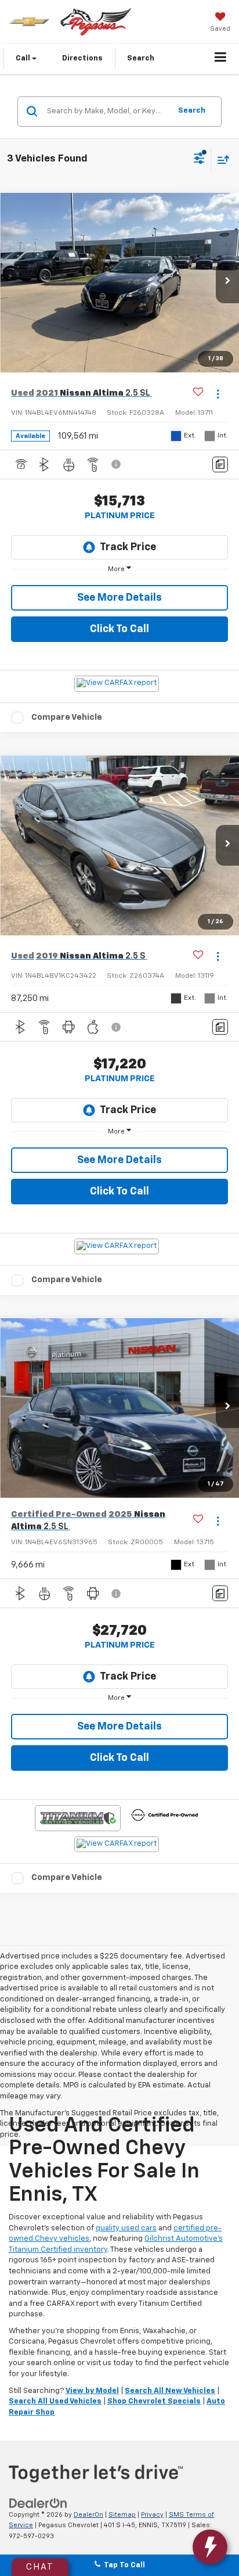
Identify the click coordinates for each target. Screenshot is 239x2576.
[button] (227, 283)
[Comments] (220, 464)
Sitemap (122, 2515)
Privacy (152, 2515)
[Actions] (218, 394)
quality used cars (126, 2228)
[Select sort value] (220, 159)
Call (24, 58)
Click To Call (119, 629)
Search (192, 111)
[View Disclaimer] (117, 464)
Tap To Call (123, 2565)
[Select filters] (199, 160)
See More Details (119, 598)
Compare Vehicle (67, 717)
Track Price (128, 547)
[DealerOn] (38, 2503)
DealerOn (88, 2515)
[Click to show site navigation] (221, 59)
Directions (82, 58)
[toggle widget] (210, 2547)
